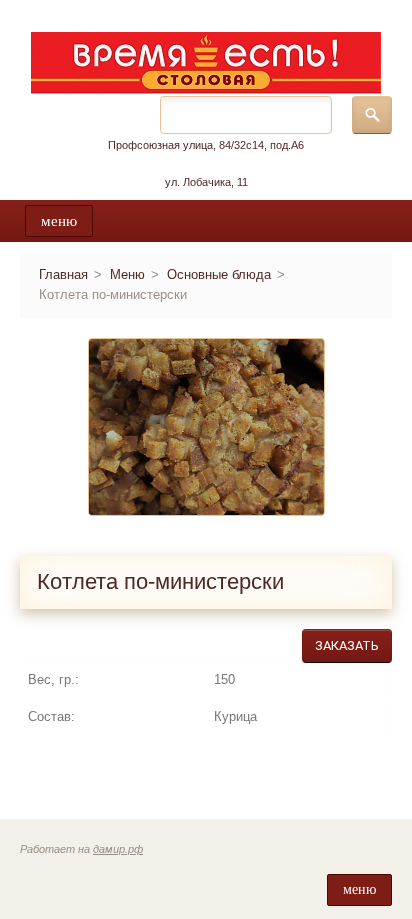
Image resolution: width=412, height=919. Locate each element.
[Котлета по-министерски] (206, 427)
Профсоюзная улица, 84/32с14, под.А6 (206, 145)
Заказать (347, 645)
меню (59, 221)
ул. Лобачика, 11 (206, 182)
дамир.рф (118, 849)
